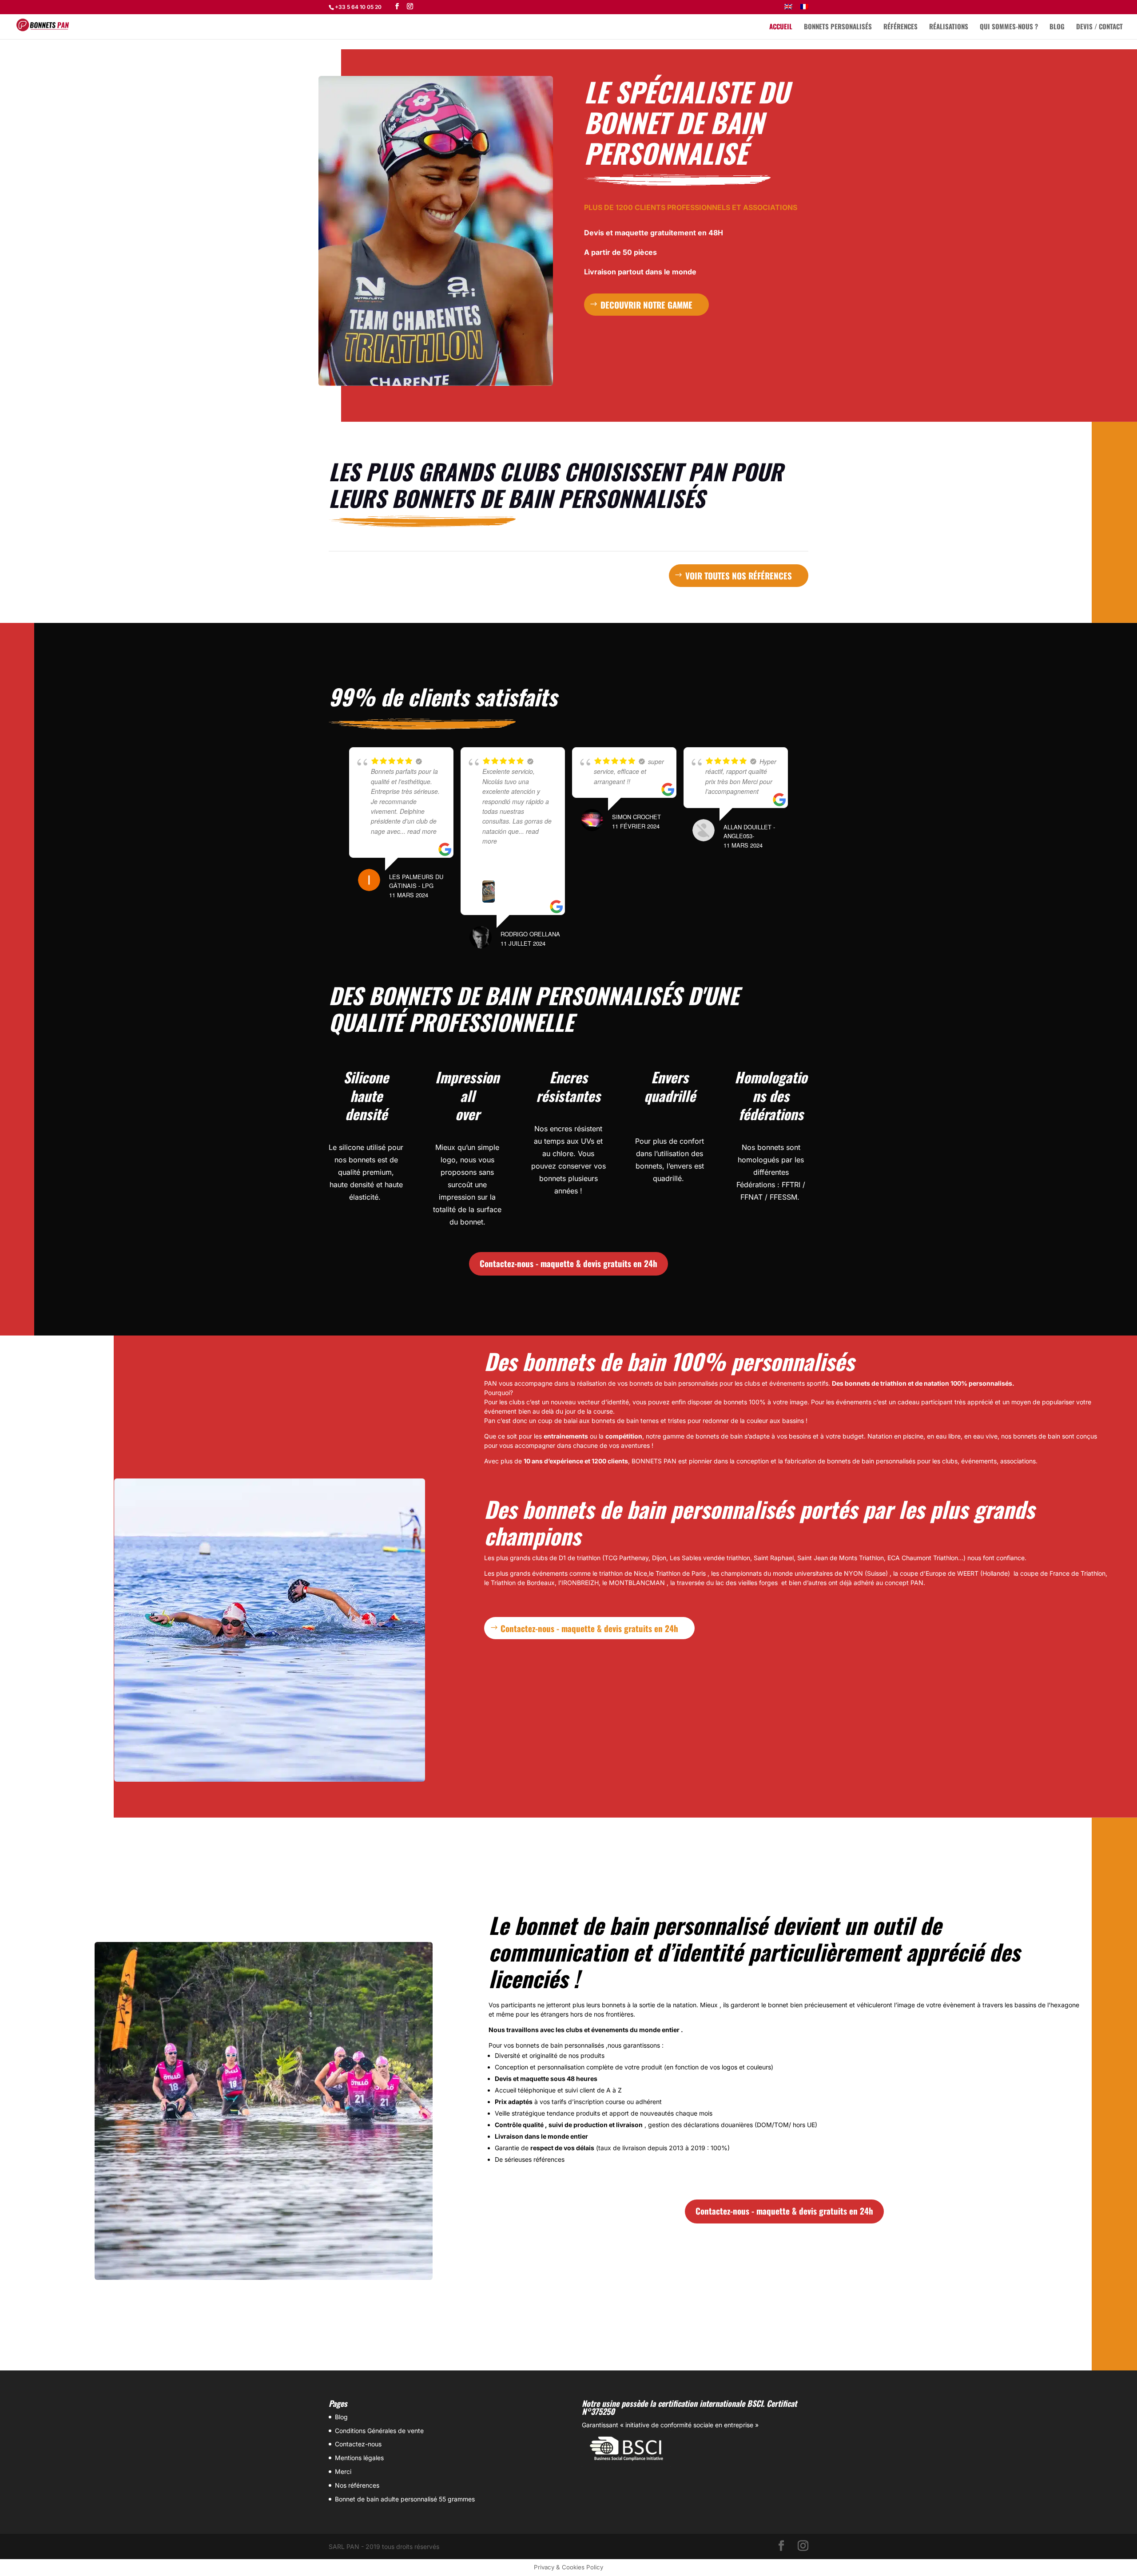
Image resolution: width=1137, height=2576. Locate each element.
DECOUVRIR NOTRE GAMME (646, 305)
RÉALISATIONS (949, 27)
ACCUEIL (781, 27)
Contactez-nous (358, 2444)
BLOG (1057, 27)
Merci (343, 2471)
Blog (341, 2417)
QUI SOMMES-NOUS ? (1009, 27)
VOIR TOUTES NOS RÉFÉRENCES (739, 575)
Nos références (357, 2485)
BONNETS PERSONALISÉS (838, 27)
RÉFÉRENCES (900, 27)
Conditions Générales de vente (379, 2431)
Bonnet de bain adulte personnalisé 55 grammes (405, 2499)
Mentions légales (359, 2458)
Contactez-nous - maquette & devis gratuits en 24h (568, 1263)
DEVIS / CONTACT (1099, 27)
